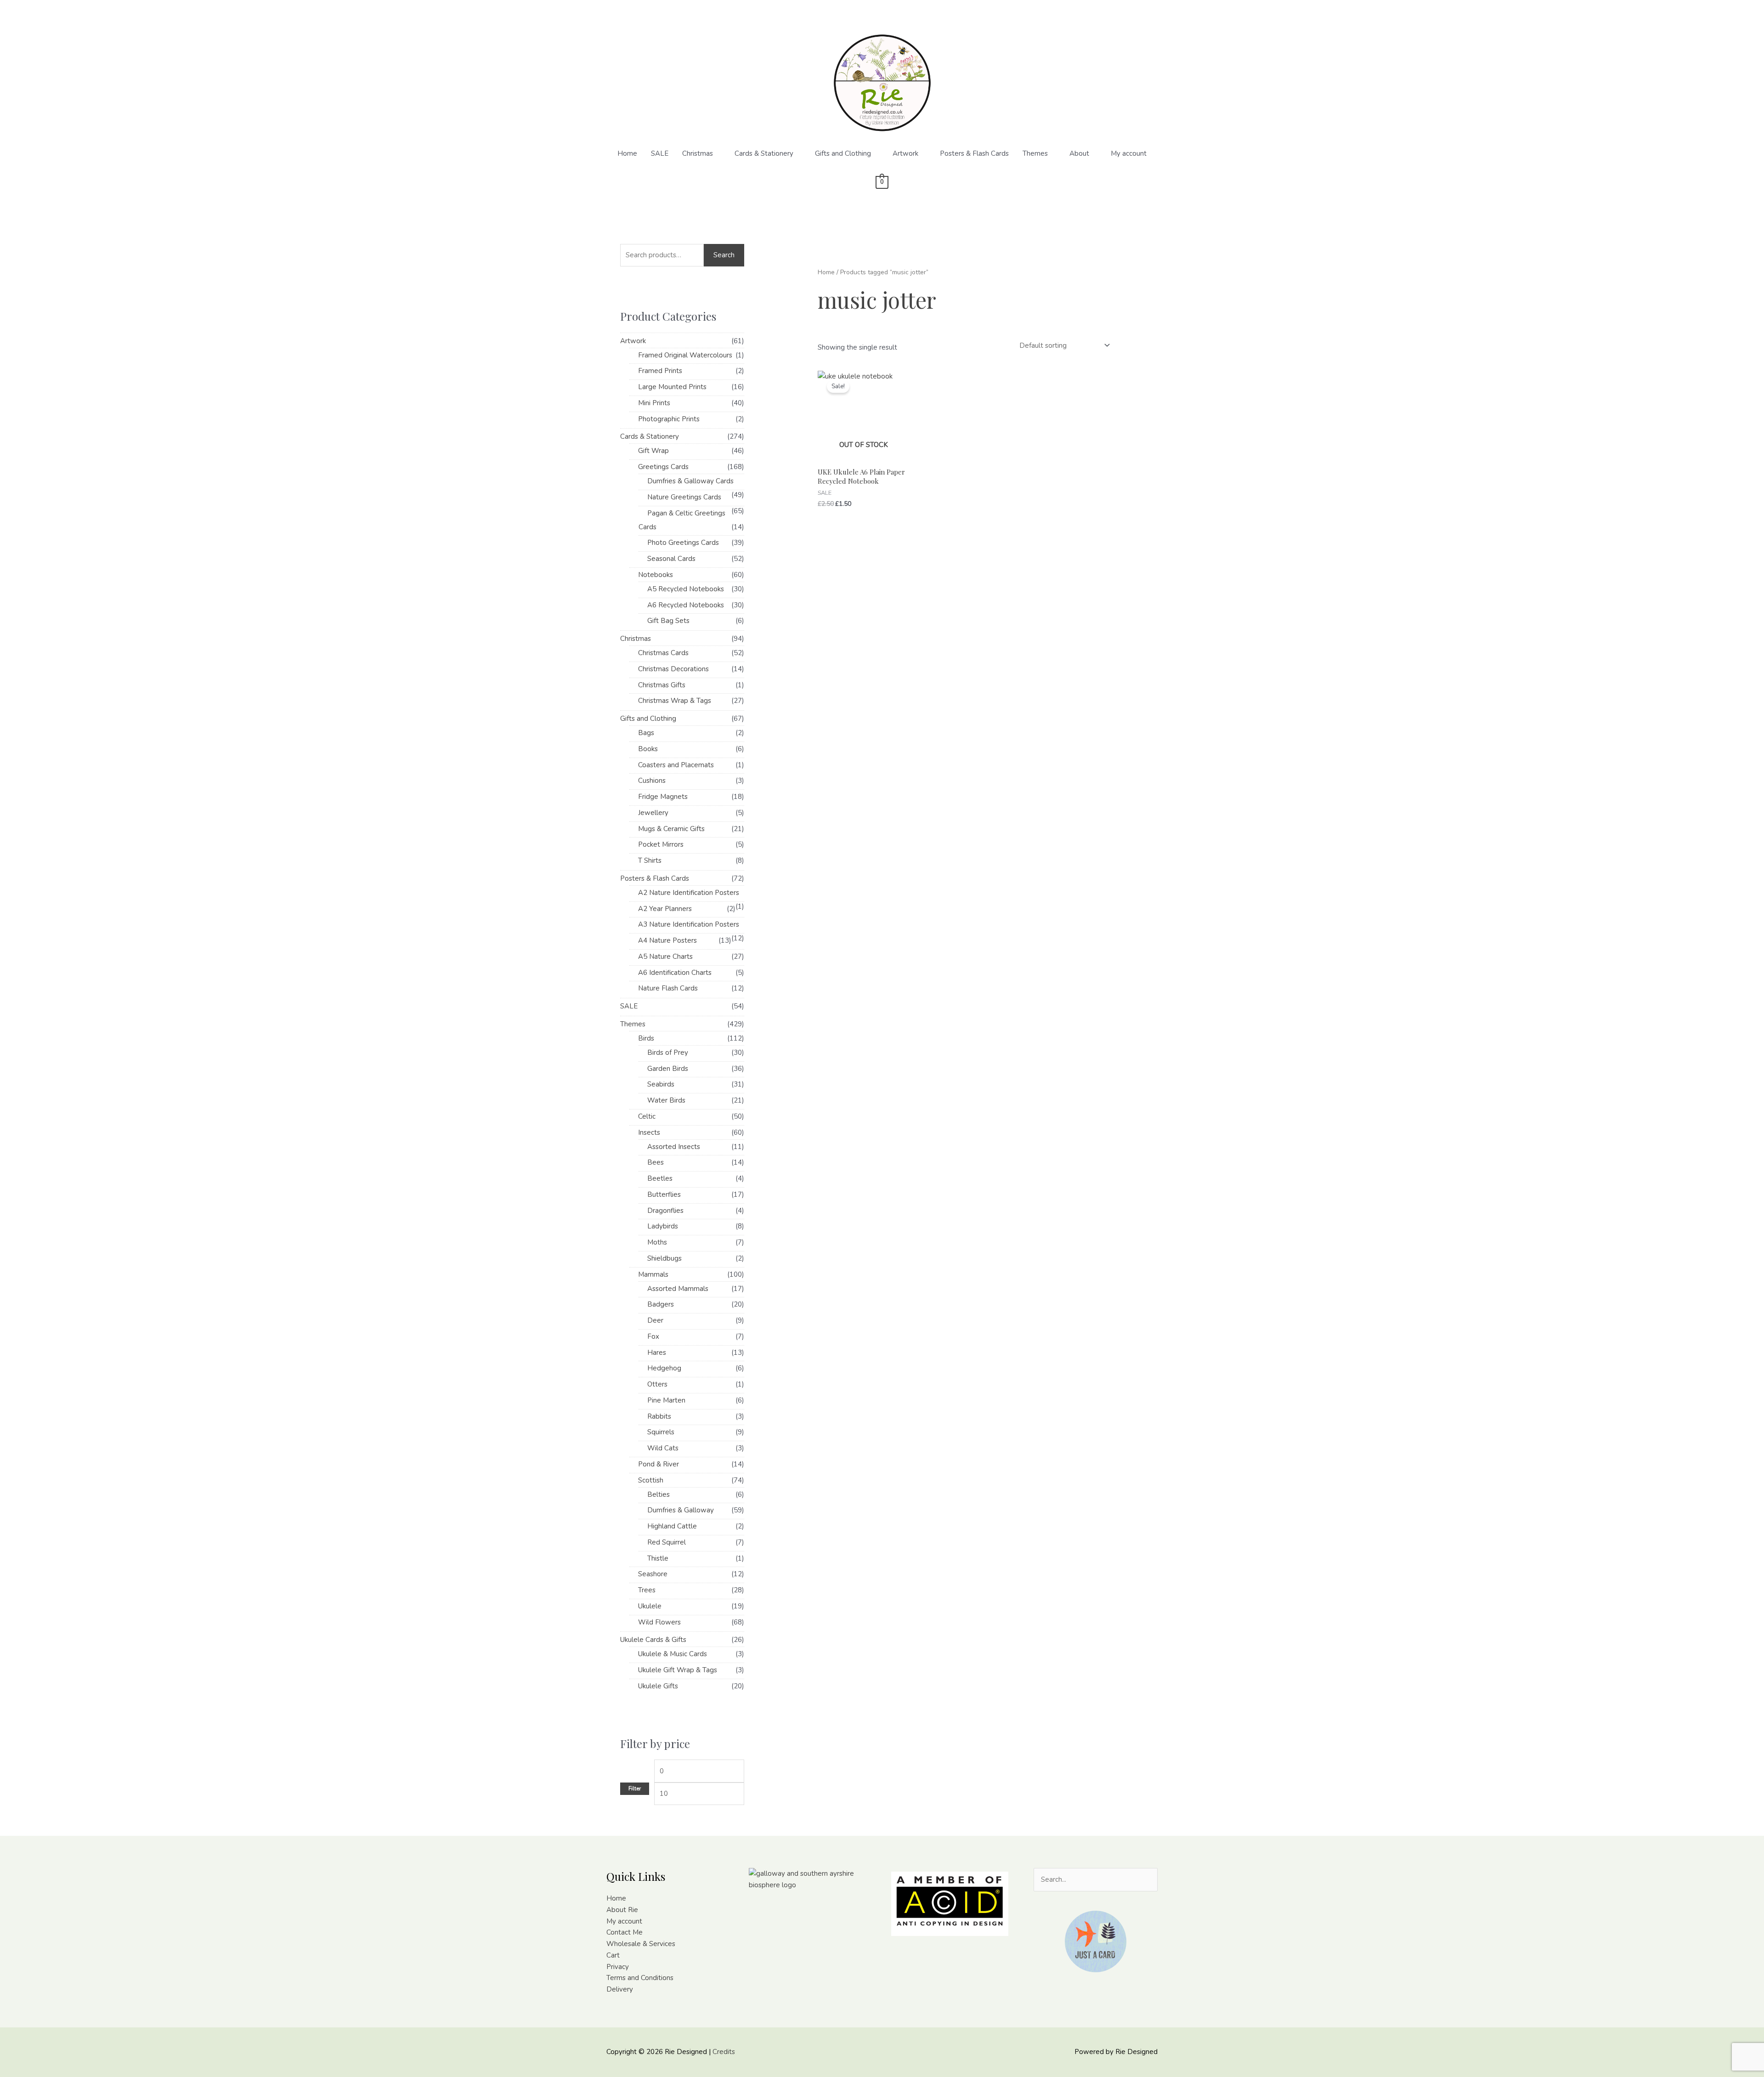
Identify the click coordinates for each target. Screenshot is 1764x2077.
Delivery (620, 1989)
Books (648, 749)
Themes (1035, 153)
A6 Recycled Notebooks (686, 605)
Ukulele (650, 1606)
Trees (647, 1590)
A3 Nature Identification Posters (689, 924)
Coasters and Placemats (676, 765)
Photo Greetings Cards (683, 543)
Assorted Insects (674, 1147)
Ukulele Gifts (658, 1686)
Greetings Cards (663, 467)
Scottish (651, 1480)
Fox (653, 1336)
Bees (656, 1162)
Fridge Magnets (663, 797)
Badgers (661, 1304)
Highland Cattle (672, 1526)
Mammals (653, 1274)
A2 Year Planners (665, 909)
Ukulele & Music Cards (673, 1654)
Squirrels (661, 1432)
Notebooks (656, 575)
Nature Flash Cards (668, 988)
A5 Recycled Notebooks (686, 589)
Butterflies (664, 1194)
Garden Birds (668, 1069)
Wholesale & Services (641, 1944)
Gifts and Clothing (843, 153)
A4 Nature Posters (667, 940)
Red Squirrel (667, 1542)
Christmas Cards (663, 653)
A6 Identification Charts (675, 973)
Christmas (698, 153)
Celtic (647, 1116)
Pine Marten (666, 1400)
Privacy (618, 1967)
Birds (646, 1038)
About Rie (622, 1910)
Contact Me (625, 1932)
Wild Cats (663, 1448)
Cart (613, 1955)
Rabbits (659, 1416)
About (1079, 153)
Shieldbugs (664, 1258)
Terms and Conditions (640, 1978)
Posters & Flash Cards (974, 153)
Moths (657, 1242)
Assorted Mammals (678, 1289)
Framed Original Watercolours (685, 355)
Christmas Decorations (673, 669)
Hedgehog (664, 1368)
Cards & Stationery (764, 153)
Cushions (652, 781)
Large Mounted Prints (672, 387)
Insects (649, 1132)
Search (724, 255)
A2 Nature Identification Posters (689, 893)
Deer (655, 1320)
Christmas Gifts (662, 685)
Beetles (660, 1178)
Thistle (658, 1558)
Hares (657, 1353)
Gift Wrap (653, 451)
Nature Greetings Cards (684, 497)
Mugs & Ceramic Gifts (671, 829)
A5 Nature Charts (665, 956)
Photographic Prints (669, 419)
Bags (646, 733)
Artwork (905, 153)
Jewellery (653, 813)
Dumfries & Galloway (681, 1510)
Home (627, 153)
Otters (657, 1384)
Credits (724, 2052)
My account (1129, 153)
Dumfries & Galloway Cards (690, 481)
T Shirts (650, 860)
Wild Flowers (659, 1622)
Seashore (653, 1574)
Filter (635, 1788)
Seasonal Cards (671, 559)
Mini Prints (654, 403)
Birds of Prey (668, 1053)
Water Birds (666, 1100)
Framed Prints (660, 371)
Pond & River (659, 1464)
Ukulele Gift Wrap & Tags (678, 1670)
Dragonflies (665, 1211)
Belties (659, 1494)
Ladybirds (663, 1226)
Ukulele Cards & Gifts (653, 1640)
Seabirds (661, 1084)
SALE (660, 153)
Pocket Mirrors (661, 844)
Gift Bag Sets (668, 621)
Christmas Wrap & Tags (675, 701)
